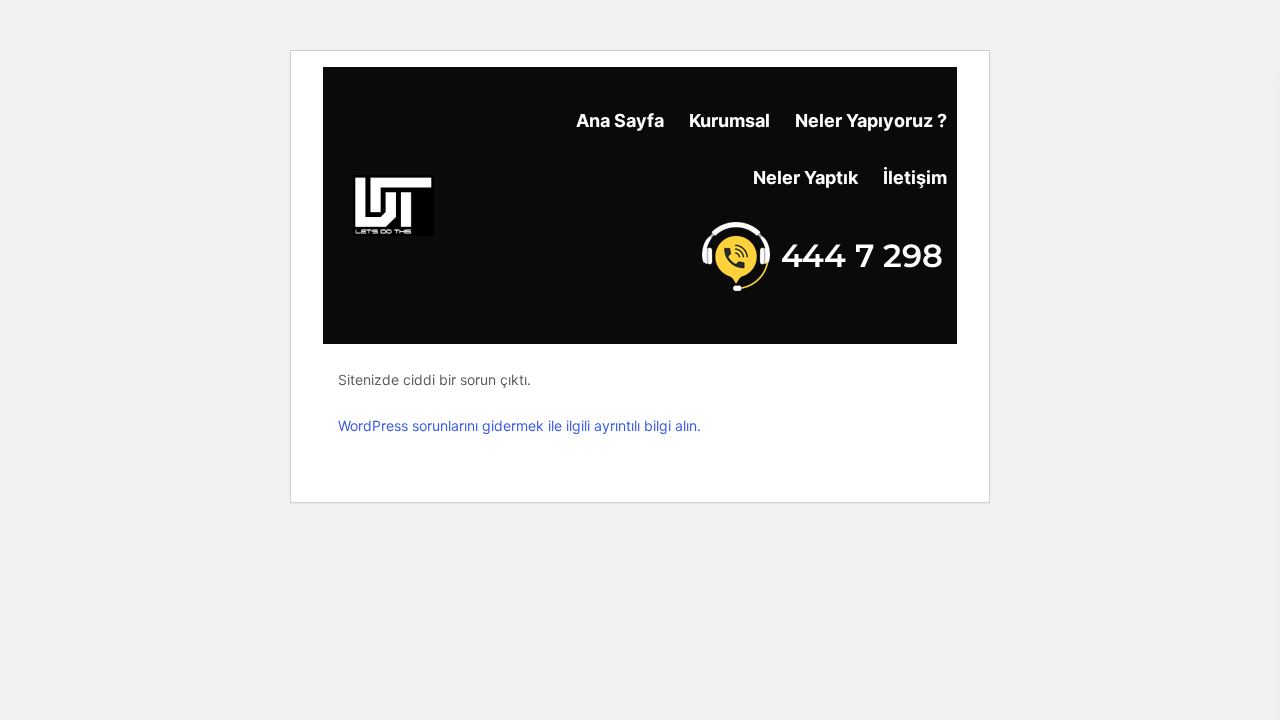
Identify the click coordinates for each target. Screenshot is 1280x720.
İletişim (915, 177)
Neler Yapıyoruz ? (871, 120)
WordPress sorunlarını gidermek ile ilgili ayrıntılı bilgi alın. (519, 425)
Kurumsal (729, 120)
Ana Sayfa (620, 120)
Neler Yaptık (805, 177)
